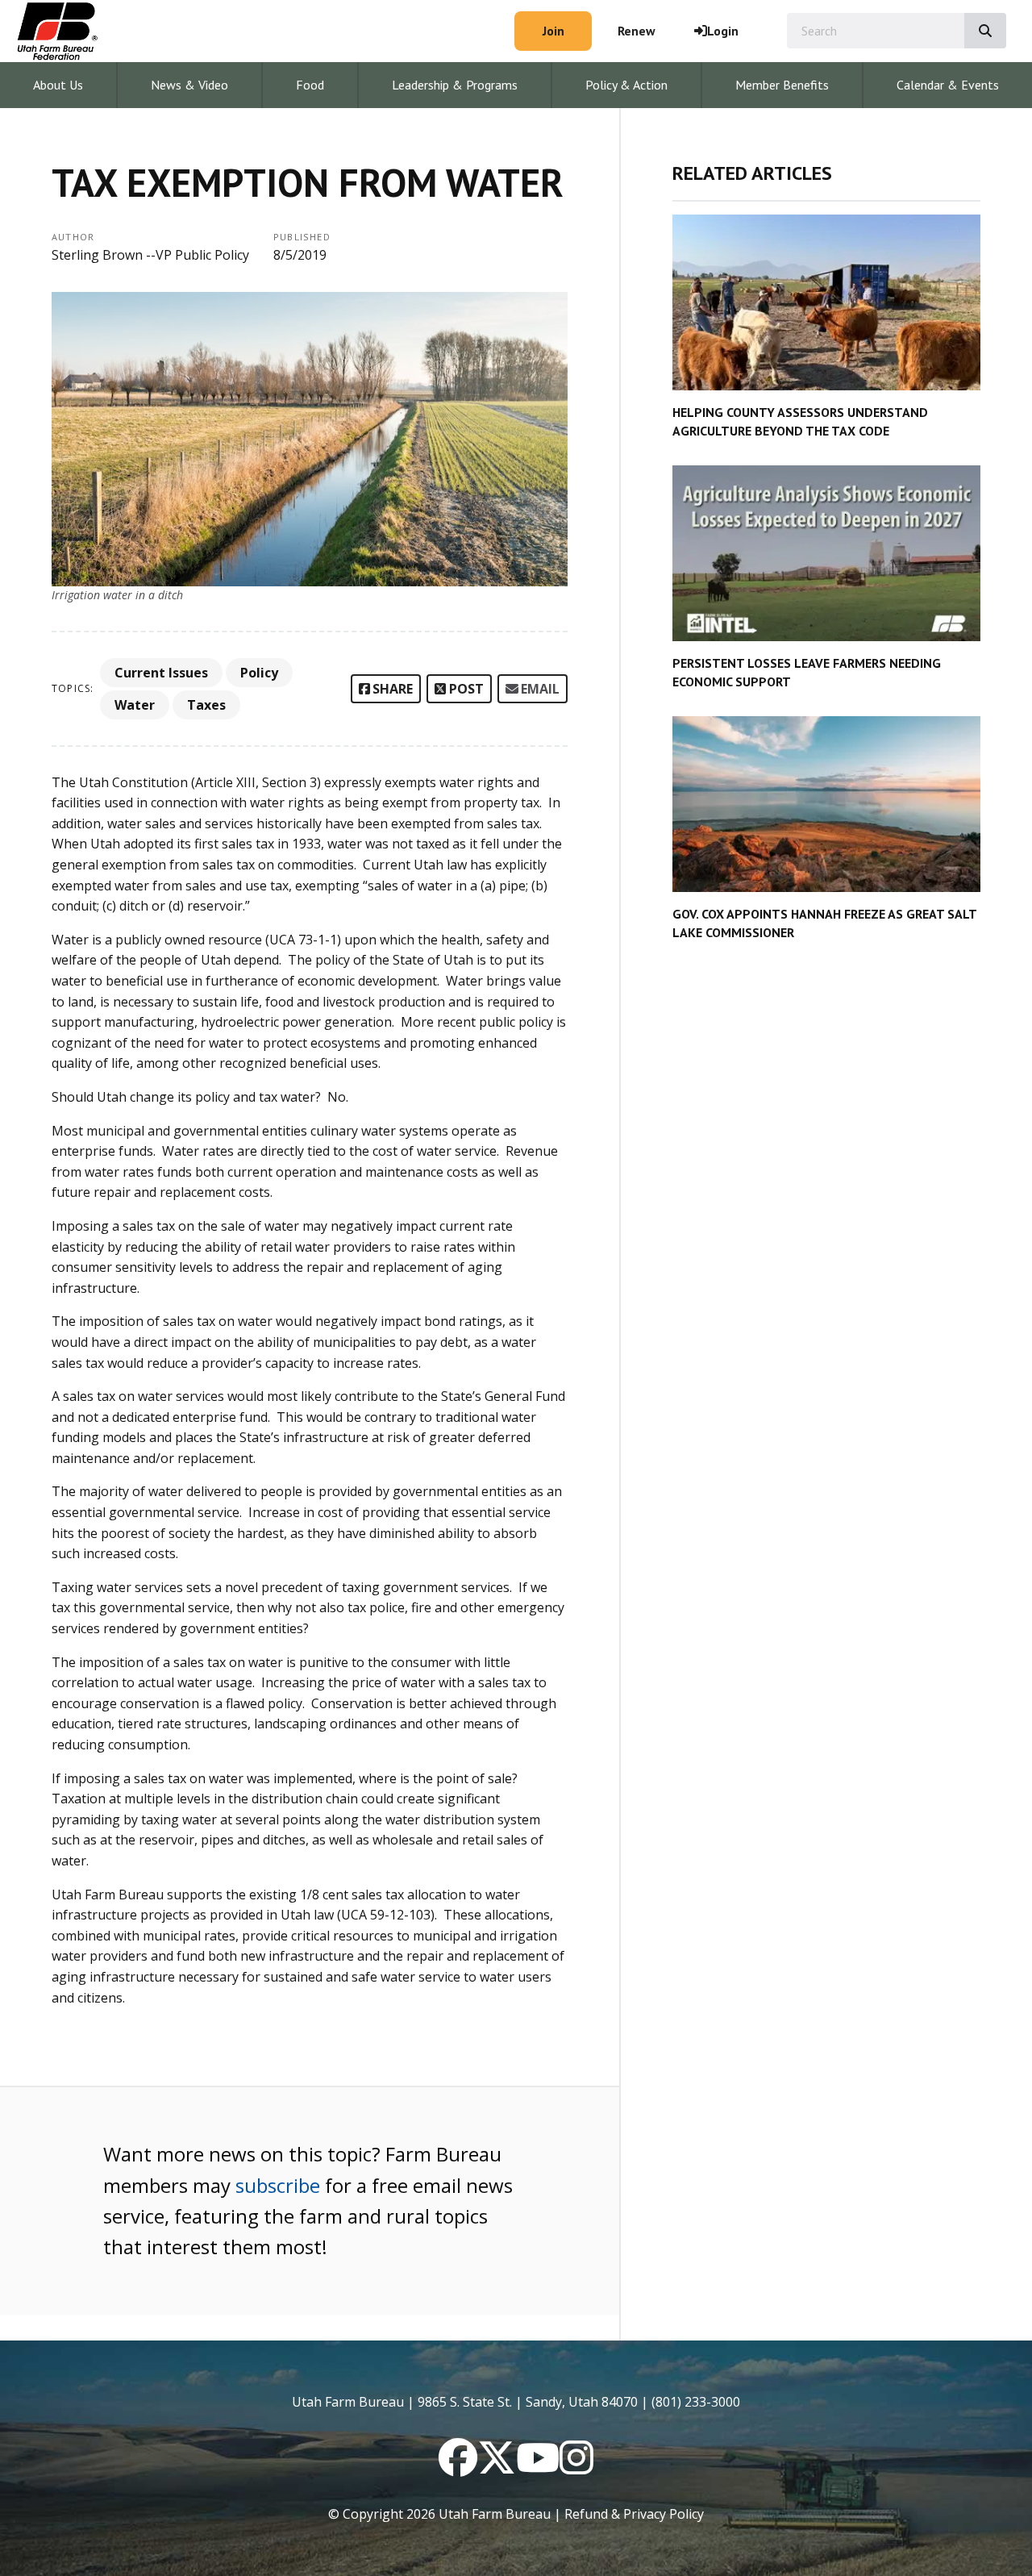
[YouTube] (538, 2467)
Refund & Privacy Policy (634, 2514)
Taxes (206, 705)
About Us (58, 85)
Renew (637, 31)
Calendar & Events (948, 85)
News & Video (189, 85)
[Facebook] (458, 2467)
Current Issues (161, 673)
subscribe (278, 2185)
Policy (259, 673)
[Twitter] (497, 2467)
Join (553, 31)
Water (135, 705)
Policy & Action (626, 85)
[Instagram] (576, 2467)
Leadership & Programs (455, 85)
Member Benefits (782, 85)
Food (310, 85)
